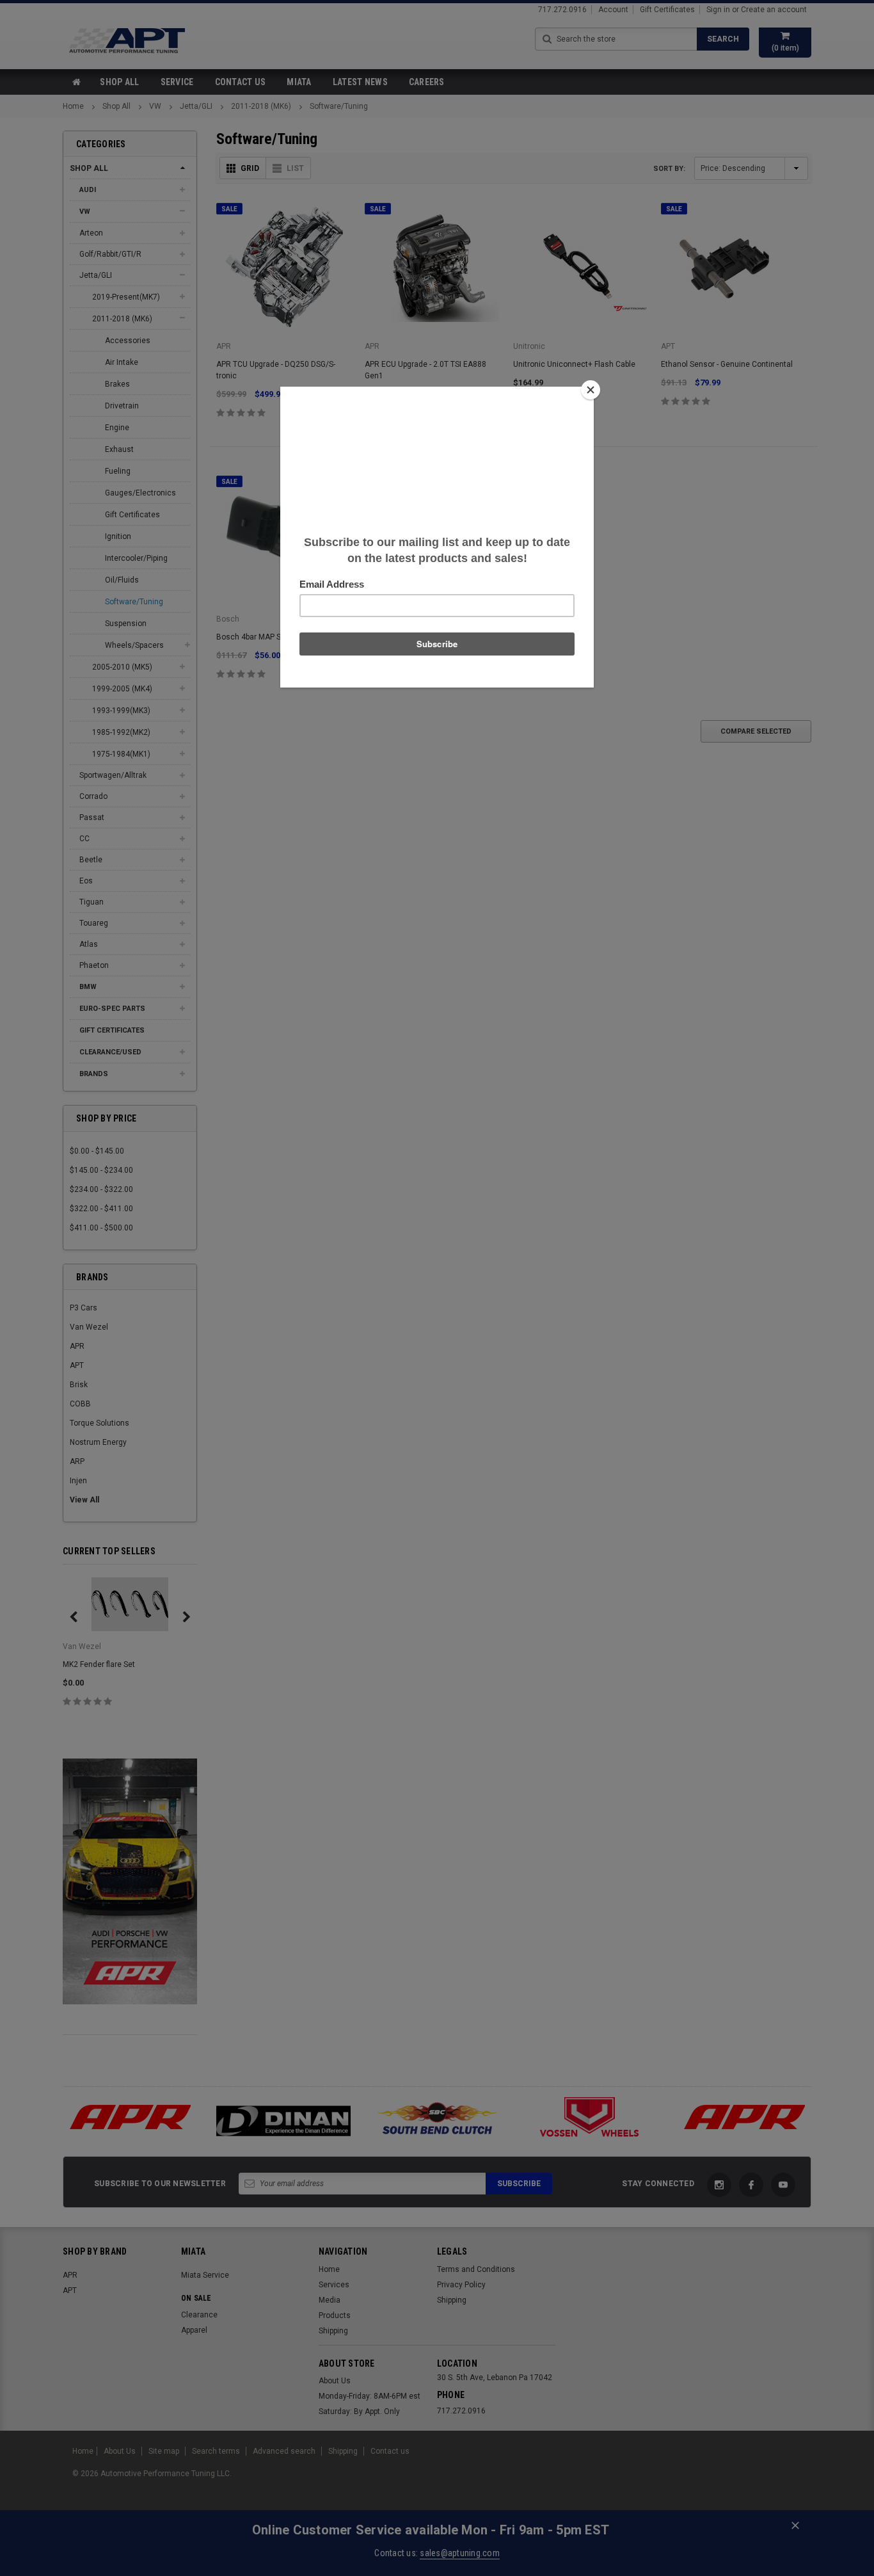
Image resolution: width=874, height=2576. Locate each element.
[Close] (591, 390)
